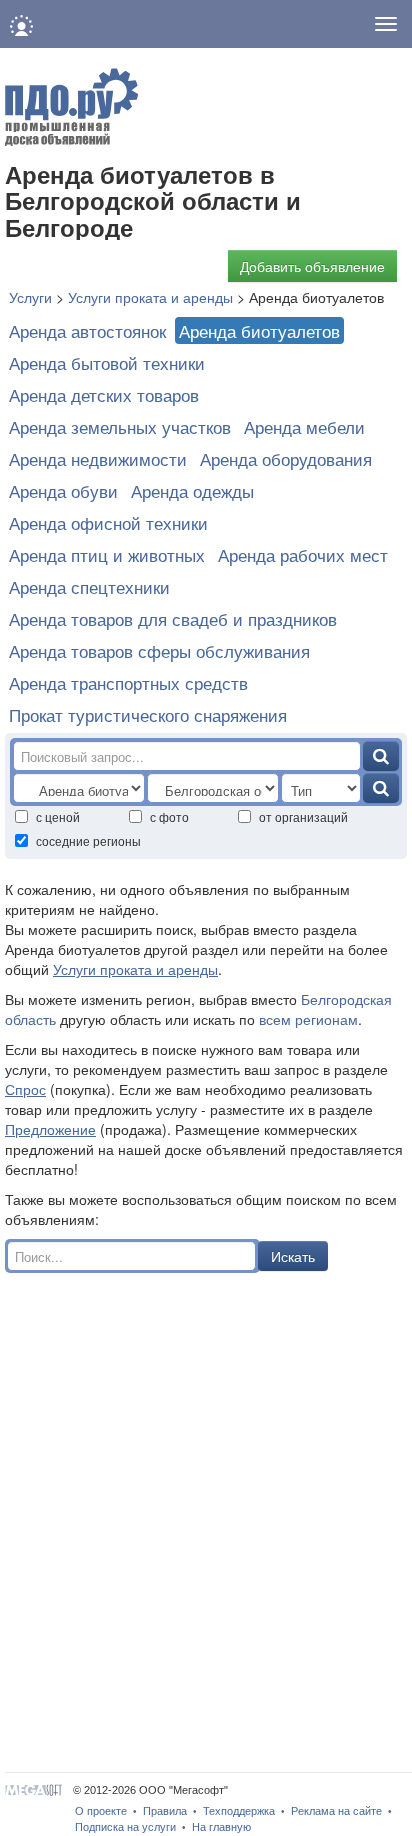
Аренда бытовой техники (107, 362)
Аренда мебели (304, 426)
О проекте (101, 1811)
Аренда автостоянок (87, 330)
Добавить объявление (312, 266)
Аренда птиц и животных (107, 554)
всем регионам (308, 1019)
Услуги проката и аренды (135, 969)
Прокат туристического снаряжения (148, 714)
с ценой (58, 816)
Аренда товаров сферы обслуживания (159, 650)
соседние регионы (88, 840)
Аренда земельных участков (120, 426)
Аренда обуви (63, 490)
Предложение (50, 1129)
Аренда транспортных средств (128, 682)
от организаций (303, 816)
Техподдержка (239, 1811)
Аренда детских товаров (104, 394)
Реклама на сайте (336, 1811)
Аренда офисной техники (108, 522)
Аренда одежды (192, 490)
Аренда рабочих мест (303, 554)
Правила (165, 1811)
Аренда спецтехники (89, 586)
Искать (293, 1256)
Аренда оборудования (286, 458)
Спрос (25, 1089)
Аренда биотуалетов (259, 330)
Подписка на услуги (125, 1827)
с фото (169, 816)
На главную (221, 1827)
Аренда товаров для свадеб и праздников (173, 618)
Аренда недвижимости (98, 458)
